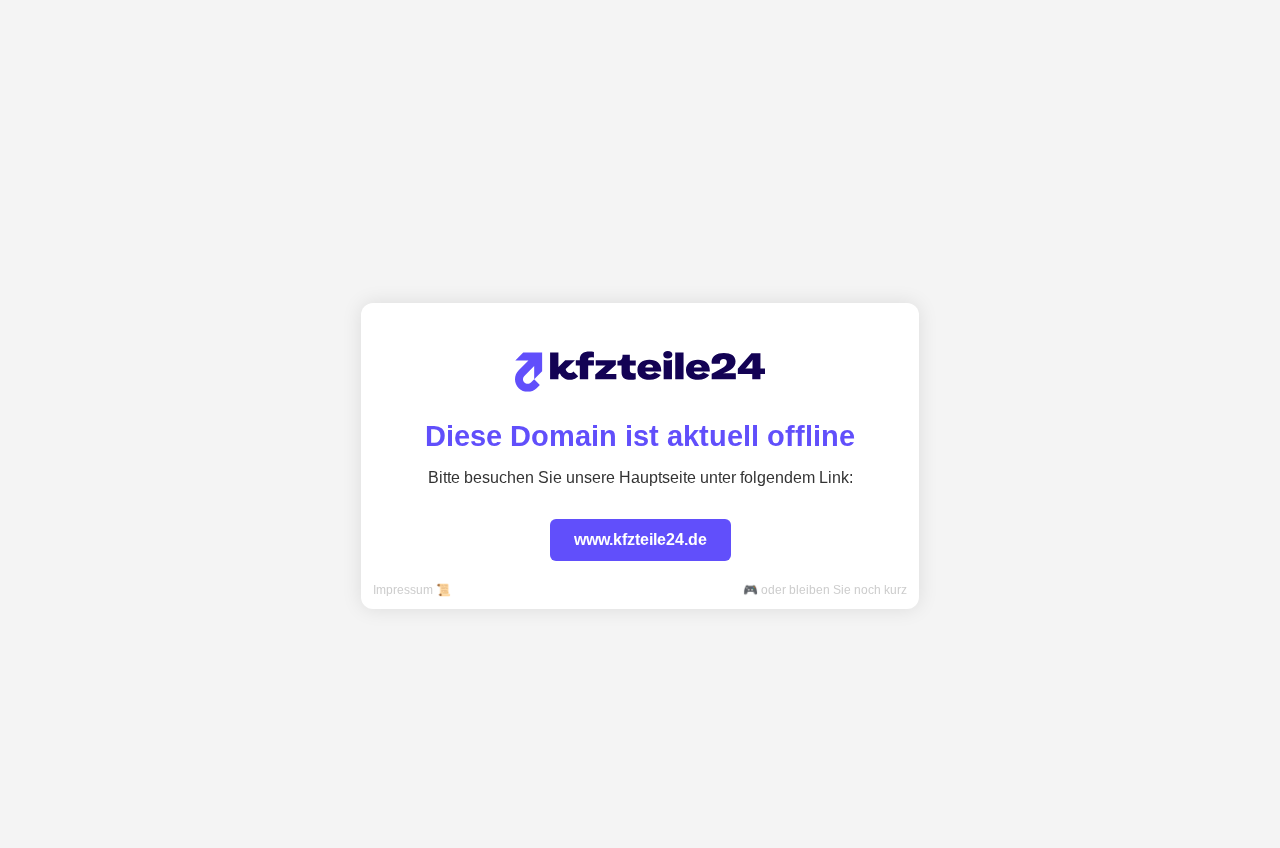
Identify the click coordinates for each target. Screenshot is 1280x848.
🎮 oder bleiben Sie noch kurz (825, 590)
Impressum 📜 (412, 590)
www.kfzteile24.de (640, 539)
